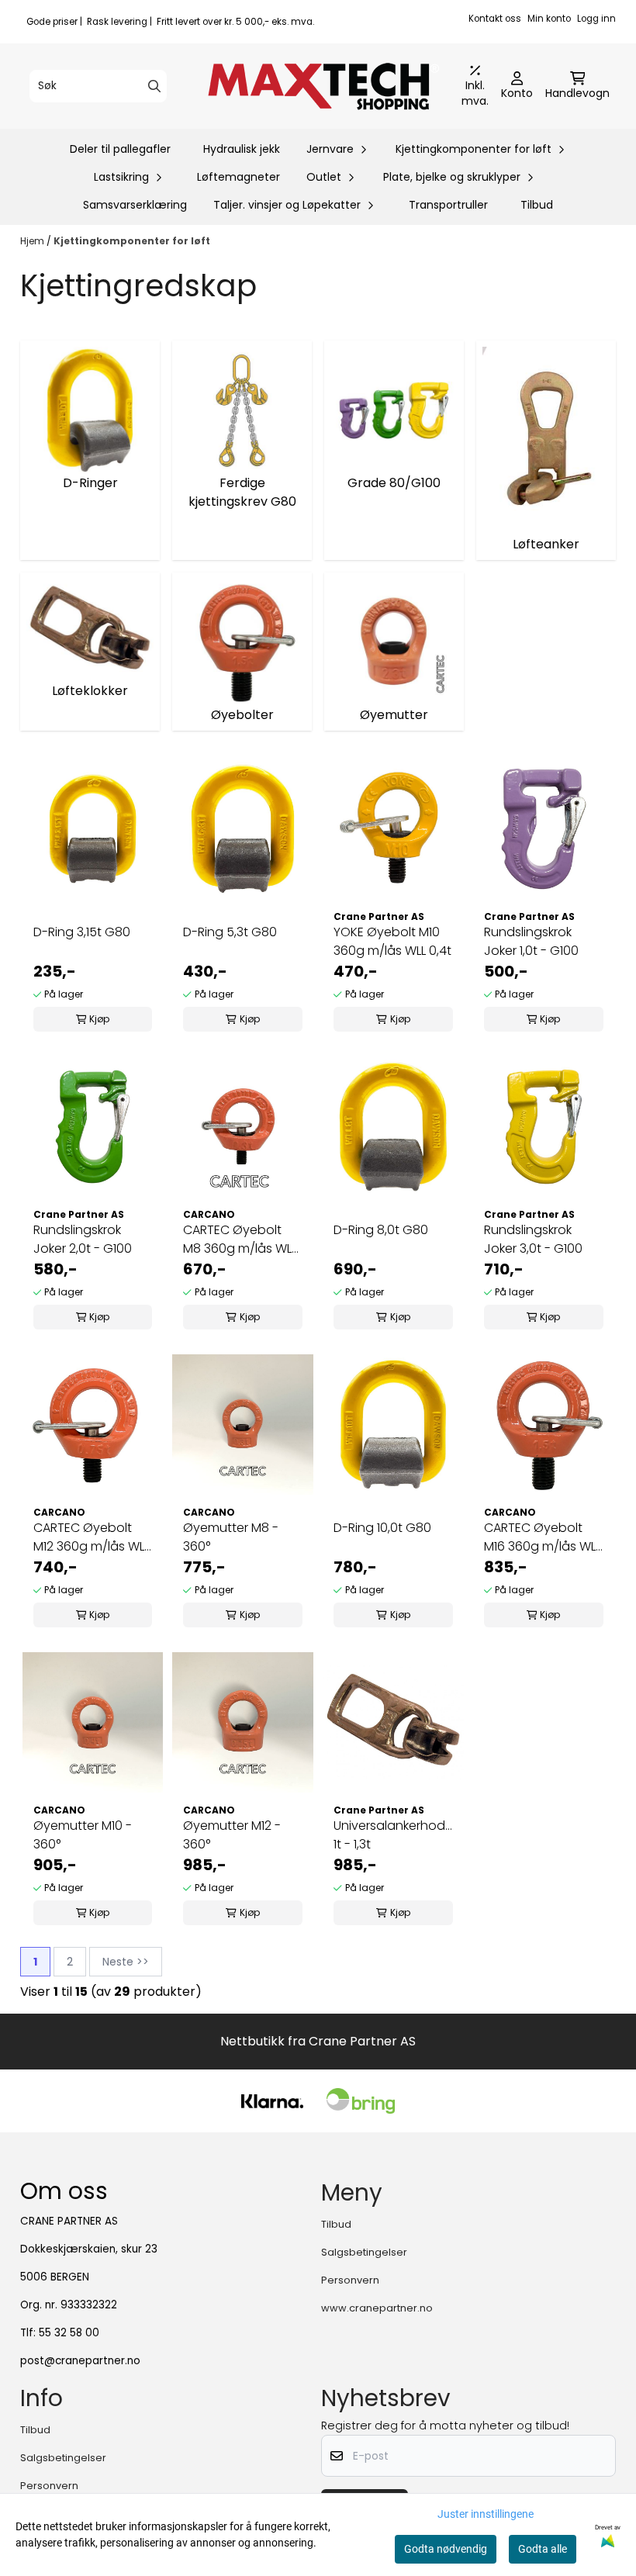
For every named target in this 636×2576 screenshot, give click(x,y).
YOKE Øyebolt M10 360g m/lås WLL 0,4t (392, 941)
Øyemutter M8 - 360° (231, 1537)
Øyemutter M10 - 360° (83, 1835)
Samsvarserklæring (135, 205)
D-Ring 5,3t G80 (230, 932)
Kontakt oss (495, 19)
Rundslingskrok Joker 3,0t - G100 (533, 1239)
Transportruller (448, 205)
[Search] (154, 86)
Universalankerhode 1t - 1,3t (393, 1835)
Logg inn (596, 19)
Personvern (350, 2280)
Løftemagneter (238, 177)
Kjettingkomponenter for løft (132, 241)
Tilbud (537, 205)
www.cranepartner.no (377, 2308)
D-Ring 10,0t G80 (382, 1528)
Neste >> (126, 1962)
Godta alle (543, 2549)
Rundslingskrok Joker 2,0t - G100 (83, 1239)
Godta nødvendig (446, 2549)
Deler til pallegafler (120, 149)
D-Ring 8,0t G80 (381, 1230)
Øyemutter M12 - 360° (232, 1835)
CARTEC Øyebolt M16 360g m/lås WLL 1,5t (542, 1537)
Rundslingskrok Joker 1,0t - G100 (531, 941)
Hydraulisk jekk (242, 149)
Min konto (549, 19)
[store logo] (323, 86)
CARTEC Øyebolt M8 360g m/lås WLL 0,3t (240, 1240)
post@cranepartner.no (80, 2361)
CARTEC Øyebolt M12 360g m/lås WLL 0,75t (91, 1537)
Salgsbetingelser (364, 2252)
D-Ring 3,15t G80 (82, 932)
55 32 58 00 (69, 2333)
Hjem (33, 241)
